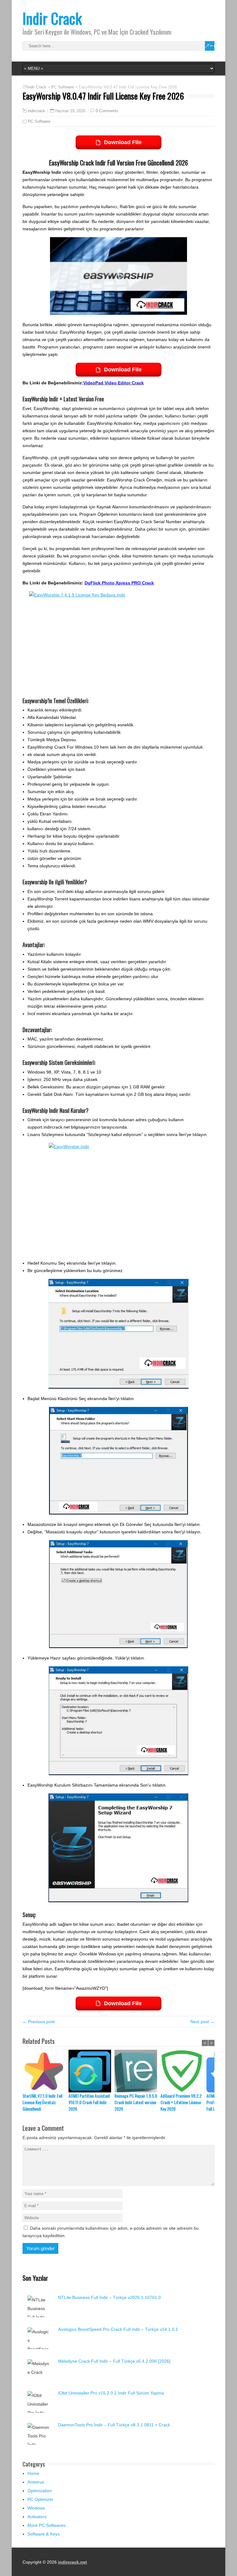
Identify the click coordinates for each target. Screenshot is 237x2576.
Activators (37, 2517)
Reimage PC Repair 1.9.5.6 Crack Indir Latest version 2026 (136, 2102)
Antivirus (36, 2482)
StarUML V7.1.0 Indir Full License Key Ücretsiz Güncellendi (42, 2102)
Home (33, 2473)
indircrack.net (73, 2562)
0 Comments (107, 111)
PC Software (39, 121)
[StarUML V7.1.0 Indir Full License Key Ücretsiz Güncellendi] (46, 2071)
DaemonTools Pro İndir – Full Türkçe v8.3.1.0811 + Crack (114, 2425)
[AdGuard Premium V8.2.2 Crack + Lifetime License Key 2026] (183, 2071)
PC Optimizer (40, 2499)
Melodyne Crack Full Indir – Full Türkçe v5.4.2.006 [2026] (114, 2361)
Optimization (40, 2491)
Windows (36, 2508)
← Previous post (39, 2022)
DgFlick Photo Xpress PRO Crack (119, 583)
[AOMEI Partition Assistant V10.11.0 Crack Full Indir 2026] (91, 2071)
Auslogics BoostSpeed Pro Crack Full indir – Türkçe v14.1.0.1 (118, 2329)
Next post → (202, 2022)
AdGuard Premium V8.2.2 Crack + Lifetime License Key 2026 (181, 2102)
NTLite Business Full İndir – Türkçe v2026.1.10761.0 (109, 2297)
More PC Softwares (46, 2525)
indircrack (36, 111)
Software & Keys (44, 2534)
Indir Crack (52, 18)
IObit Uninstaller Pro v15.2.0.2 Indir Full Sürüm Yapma (111, 2393)
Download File (123, 142)
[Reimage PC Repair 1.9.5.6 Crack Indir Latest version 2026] (137, 2071)
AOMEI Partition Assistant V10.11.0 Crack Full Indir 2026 (89, 2102)
